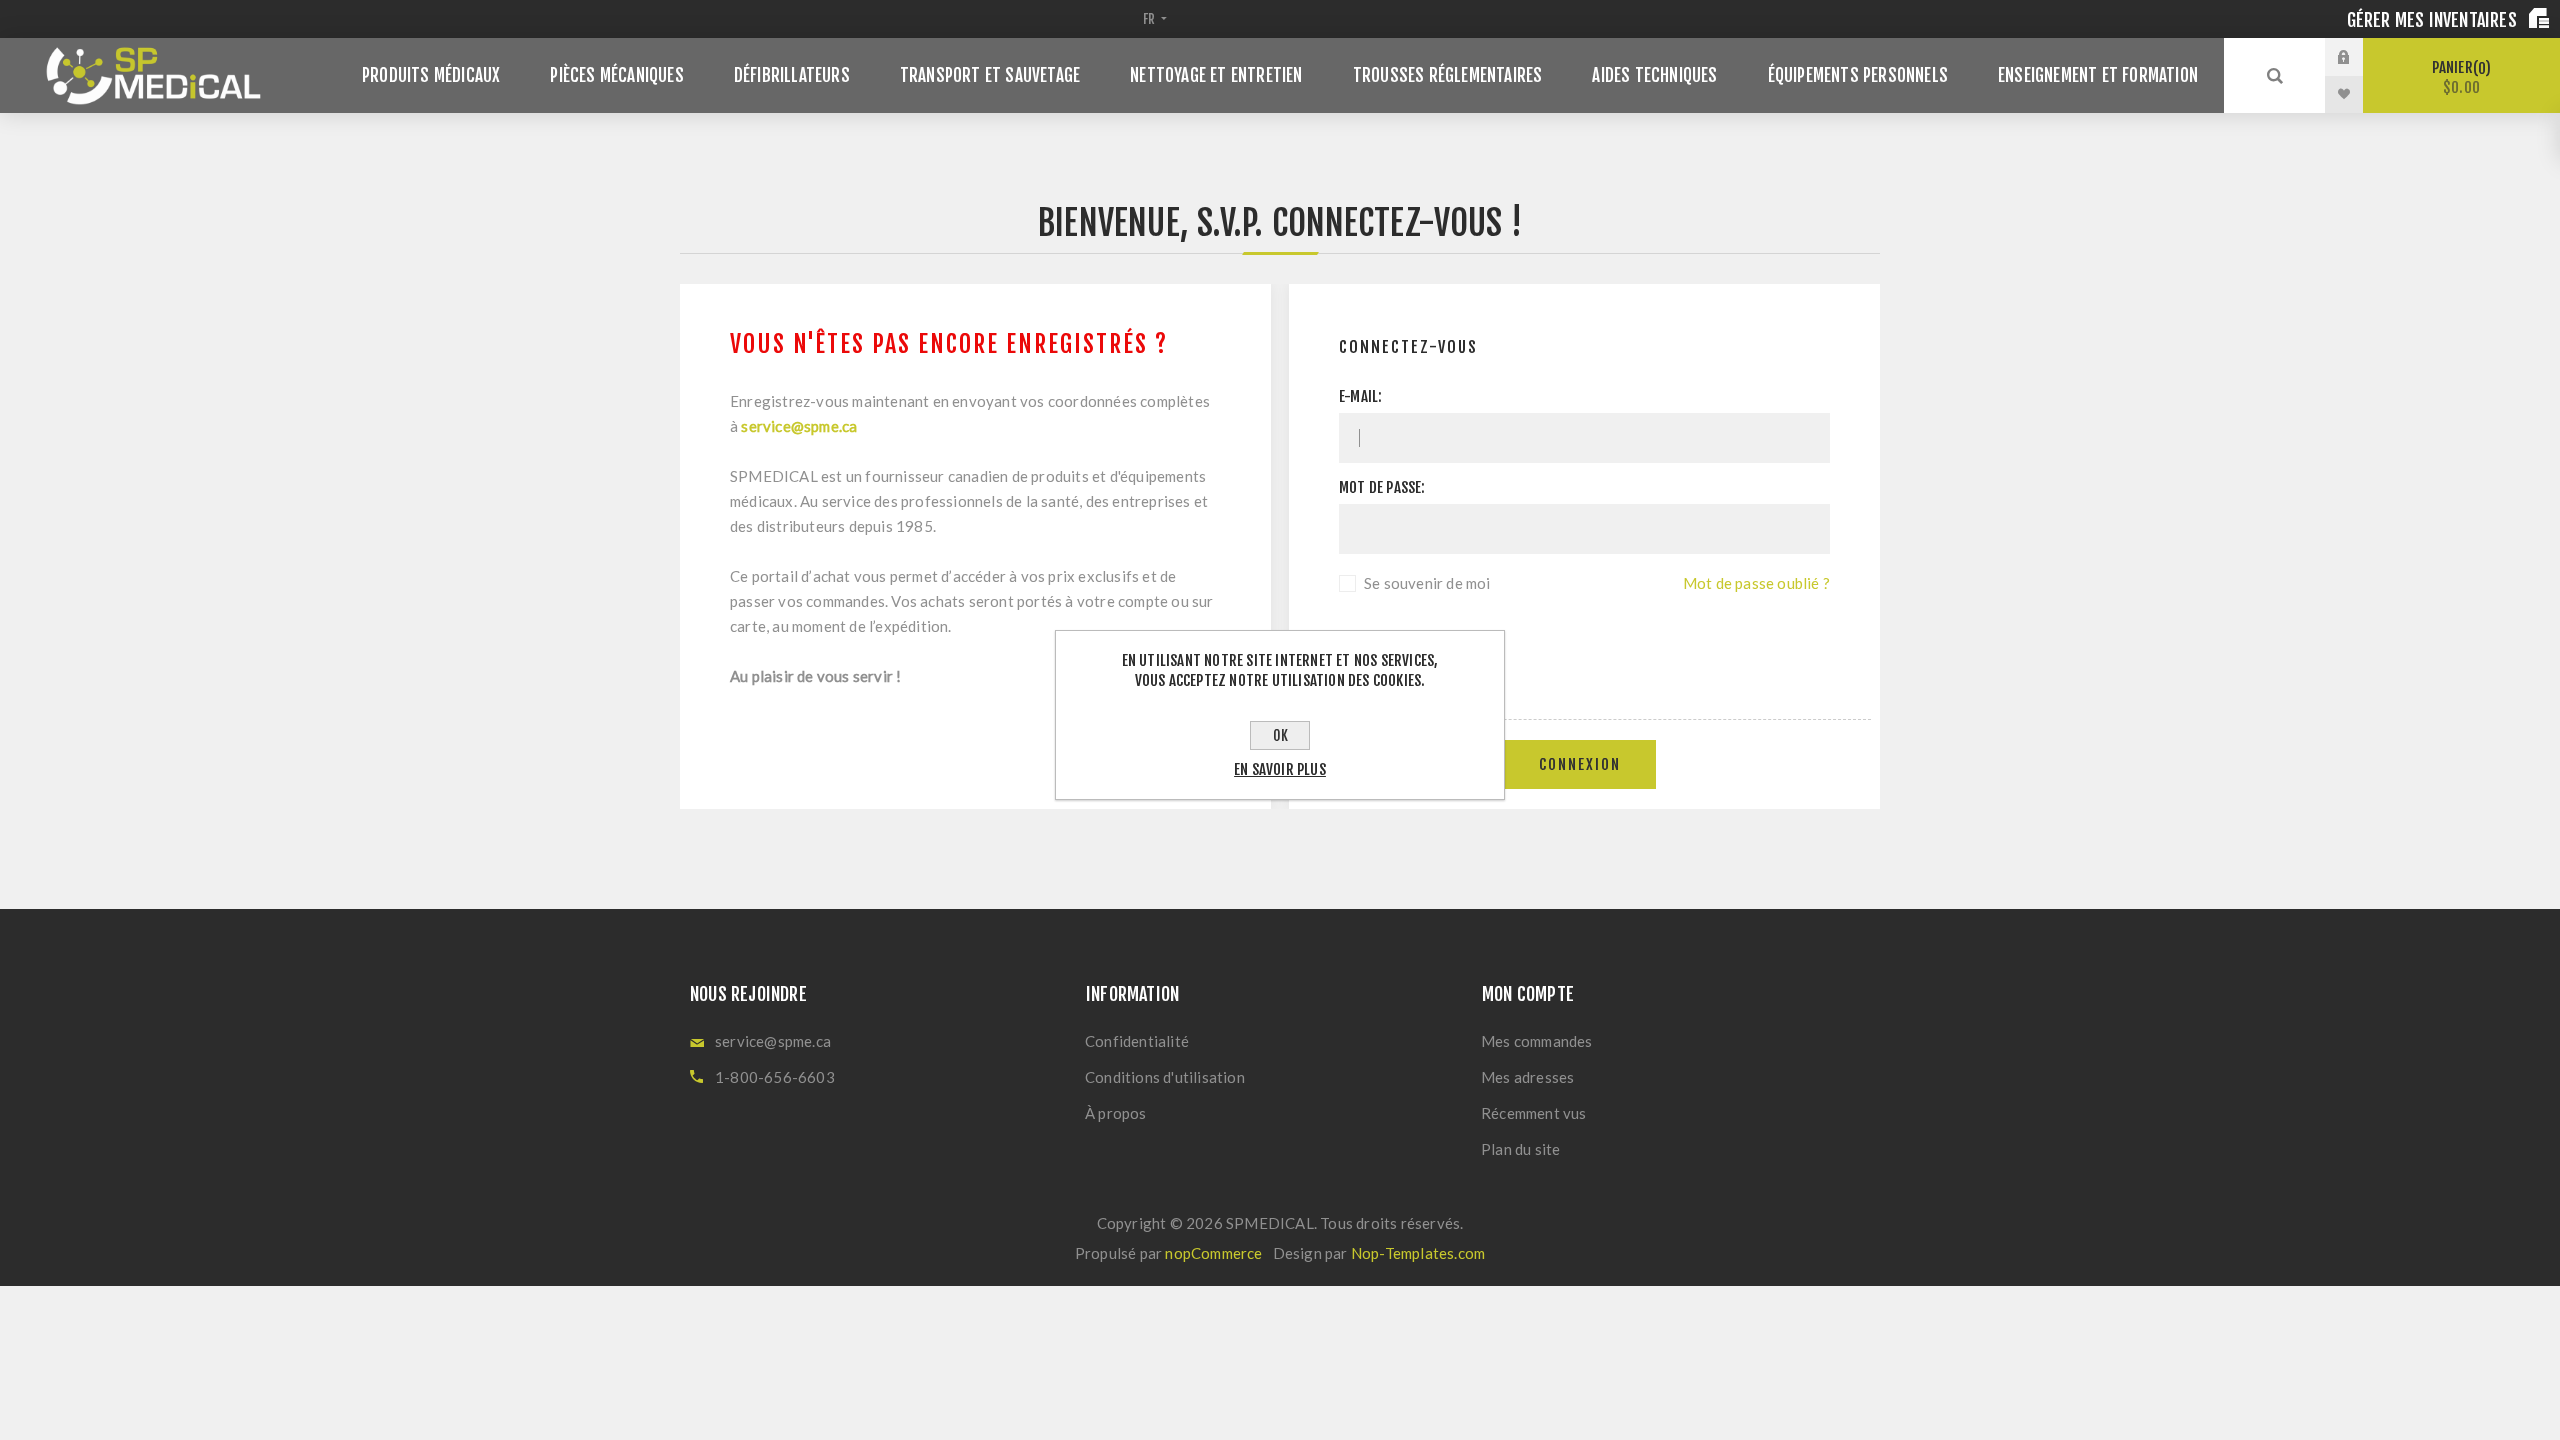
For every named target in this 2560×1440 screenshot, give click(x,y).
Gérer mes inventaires (2434, 20)
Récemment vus (1534, 1113)
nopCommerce (1213, 1253)
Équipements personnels (1858, 75)
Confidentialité (1137, 1041)
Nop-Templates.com (1418, 1253)
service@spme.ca (799, 426)
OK (1280, 735)
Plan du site (1520, 1149)
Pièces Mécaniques (616, 75)
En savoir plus (1280, 769)
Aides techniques (1654, 75)
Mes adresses (1527, 1077)
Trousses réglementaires (1448, 75)
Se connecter (2359, 57)
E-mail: (1360, 396)
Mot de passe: (1382, 487)
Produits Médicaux (431, 75)
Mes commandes (1537, 1041)
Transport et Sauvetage (990, 75)
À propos (1116, 1113)
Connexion (1580, 764)
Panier (2459, 77)
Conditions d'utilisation (1165, 1077)
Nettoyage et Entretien (1216, 75)
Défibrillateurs (792, 75)
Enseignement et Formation (2098, 75)
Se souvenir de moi (1427, 583)
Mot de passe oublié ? (1756, 583)
